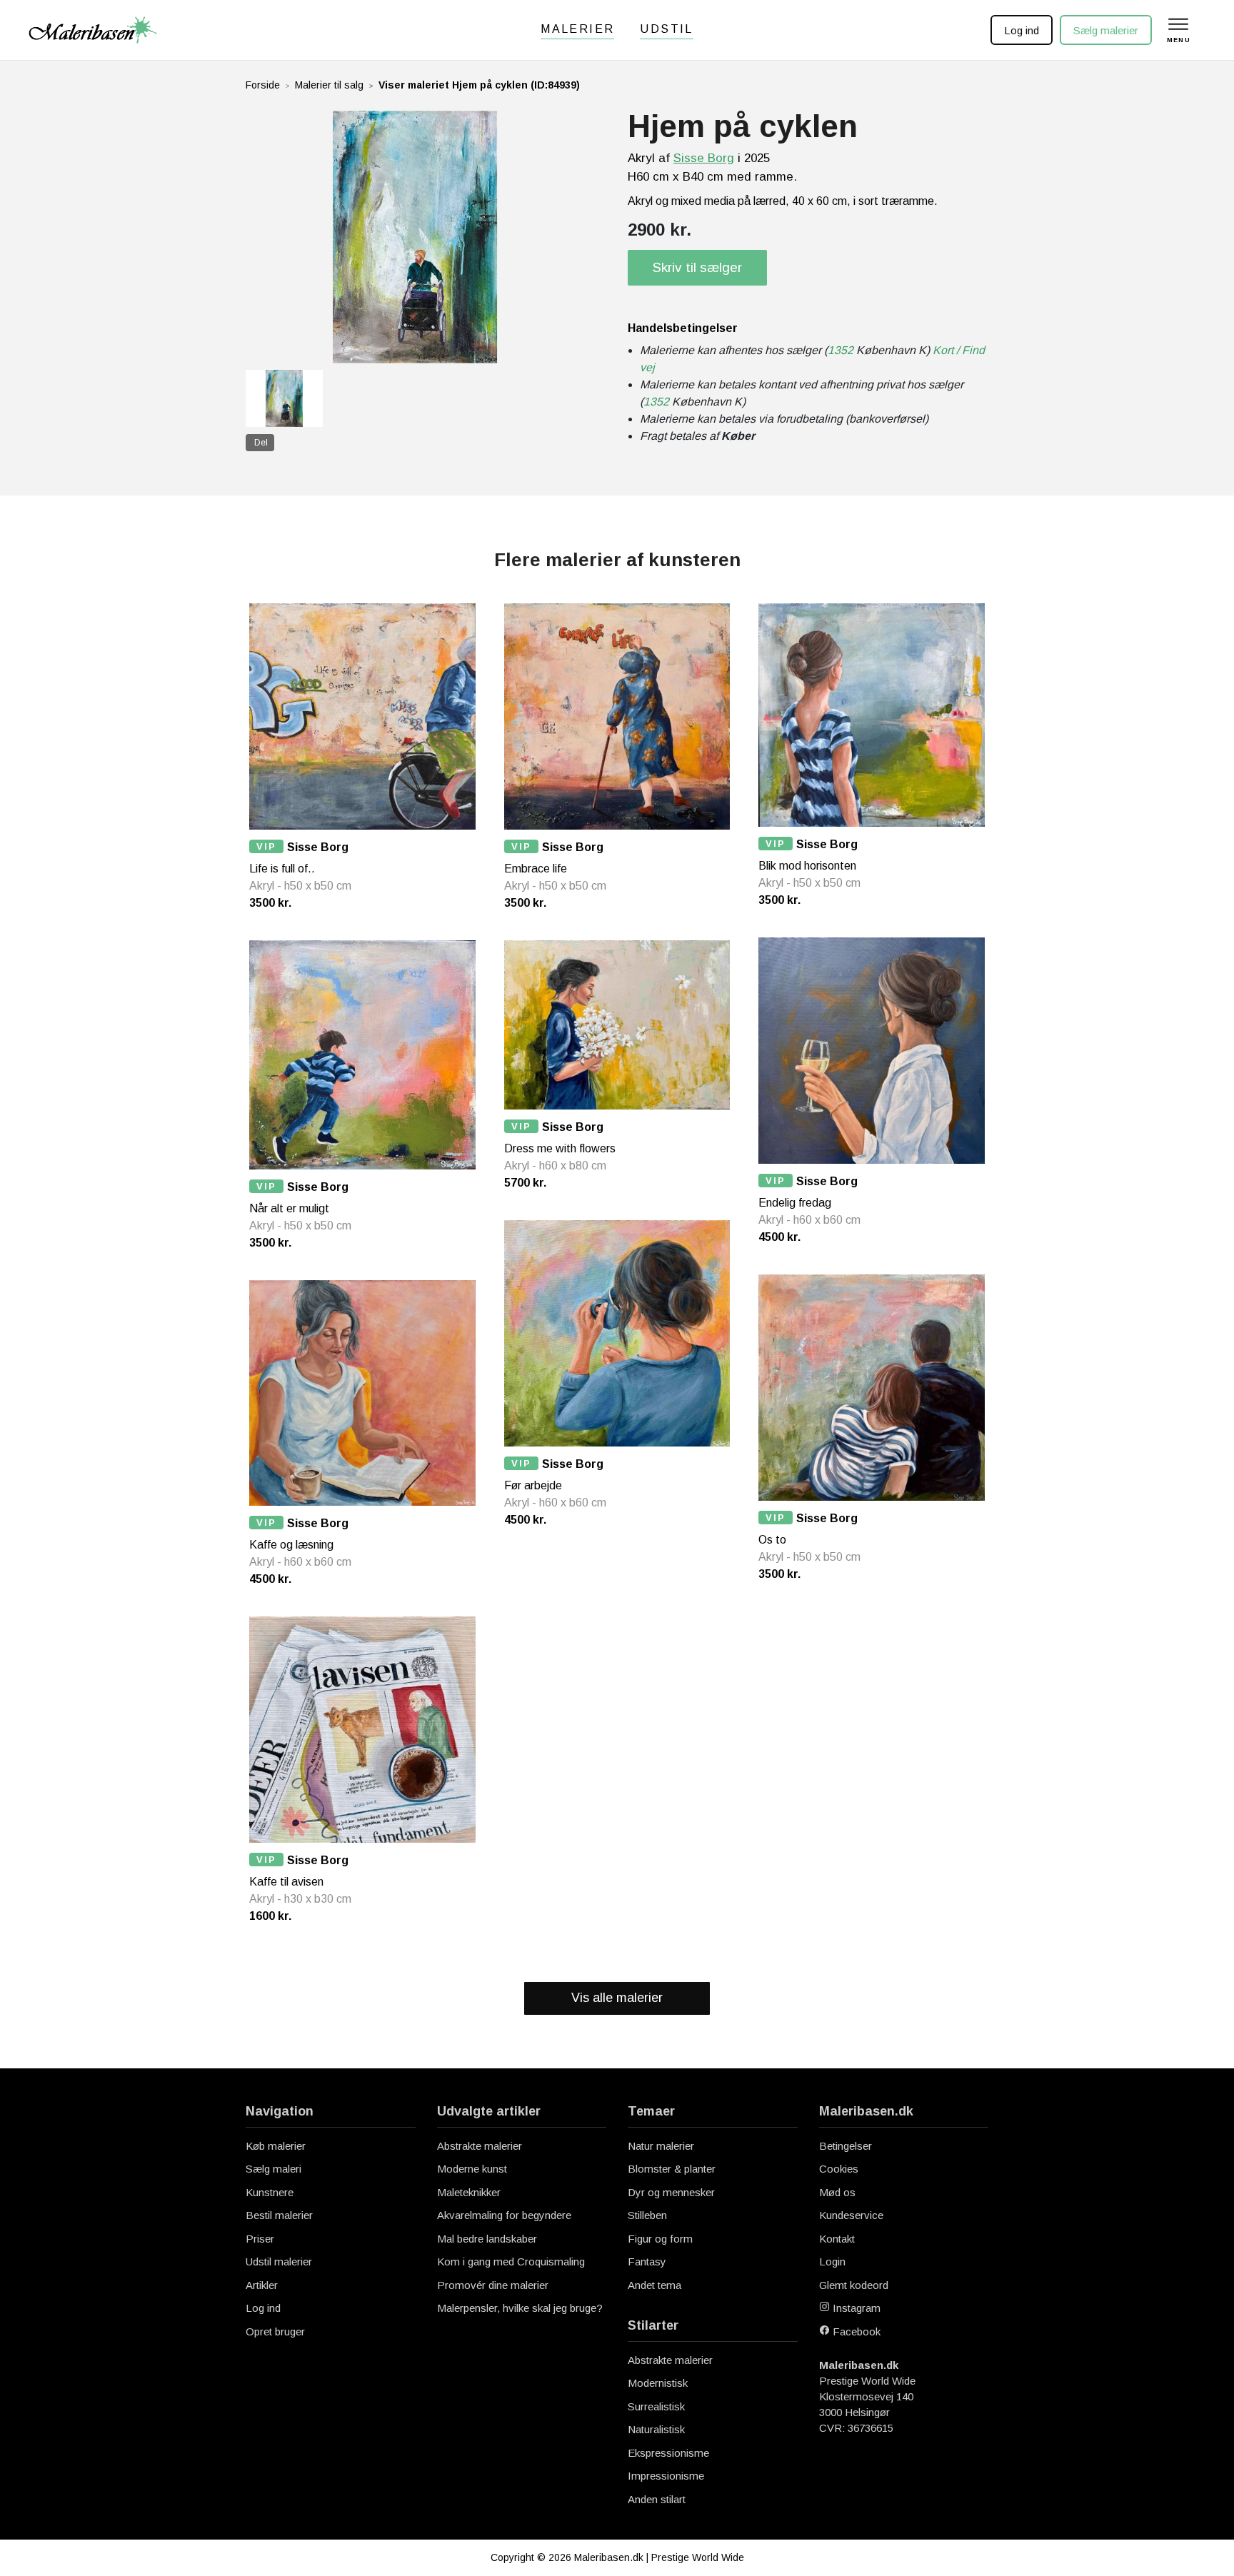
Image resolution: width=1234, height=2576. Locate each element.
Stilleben (647, 2215)
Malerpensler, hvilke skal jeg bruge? (520, 2308)
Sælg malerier (1106, 30)
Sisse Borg (704, 158)
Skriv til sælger (697, 267)
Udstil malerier (279, 2261)
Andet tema (654, 2285)
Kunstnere (270, 2192)
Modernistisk (658, 2383)
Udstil (666, 29)
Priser (260, 2239)
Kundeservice (851, 2215)
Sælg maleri (274, 2169)
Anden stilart (657, 2499)
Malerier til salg (329, 85)
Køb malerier (276, 2146)
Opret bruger (275, 2331)
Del (261, 443)
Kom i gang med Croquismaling (511, 2261)
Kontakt (837, 2239)
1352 (841, 350)
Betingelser (846, 2146)
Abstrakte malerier (480, 2146)
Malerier (577, 29)
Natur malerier (661, 2146)
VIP (266, 846)
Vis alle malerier (617, 1998)
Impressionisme (666, 2476)
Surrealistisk (656, 2406)
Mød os (837, 2192)
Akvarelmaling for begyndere (504, 2215)
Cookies (839, 2169)
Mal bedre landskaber (487, 2239)
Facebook (855, 2331)
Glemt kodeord (854, 2285)
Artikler (262, 2285)
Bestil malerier (279, 2215)
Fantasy (647, 2261)
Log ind (1022, 30)
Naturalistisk (656, 2429)
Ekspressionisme (668, 2453)
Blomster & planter (672, 2169)
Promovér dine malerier (493, 2285)
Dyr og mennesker (671, 2192)
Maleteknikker (469, 2192)
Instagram (855, 2308)
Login (832, 2261)
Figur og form (660, 2239)
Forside (263, 85)
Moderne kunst (472, 2169)
